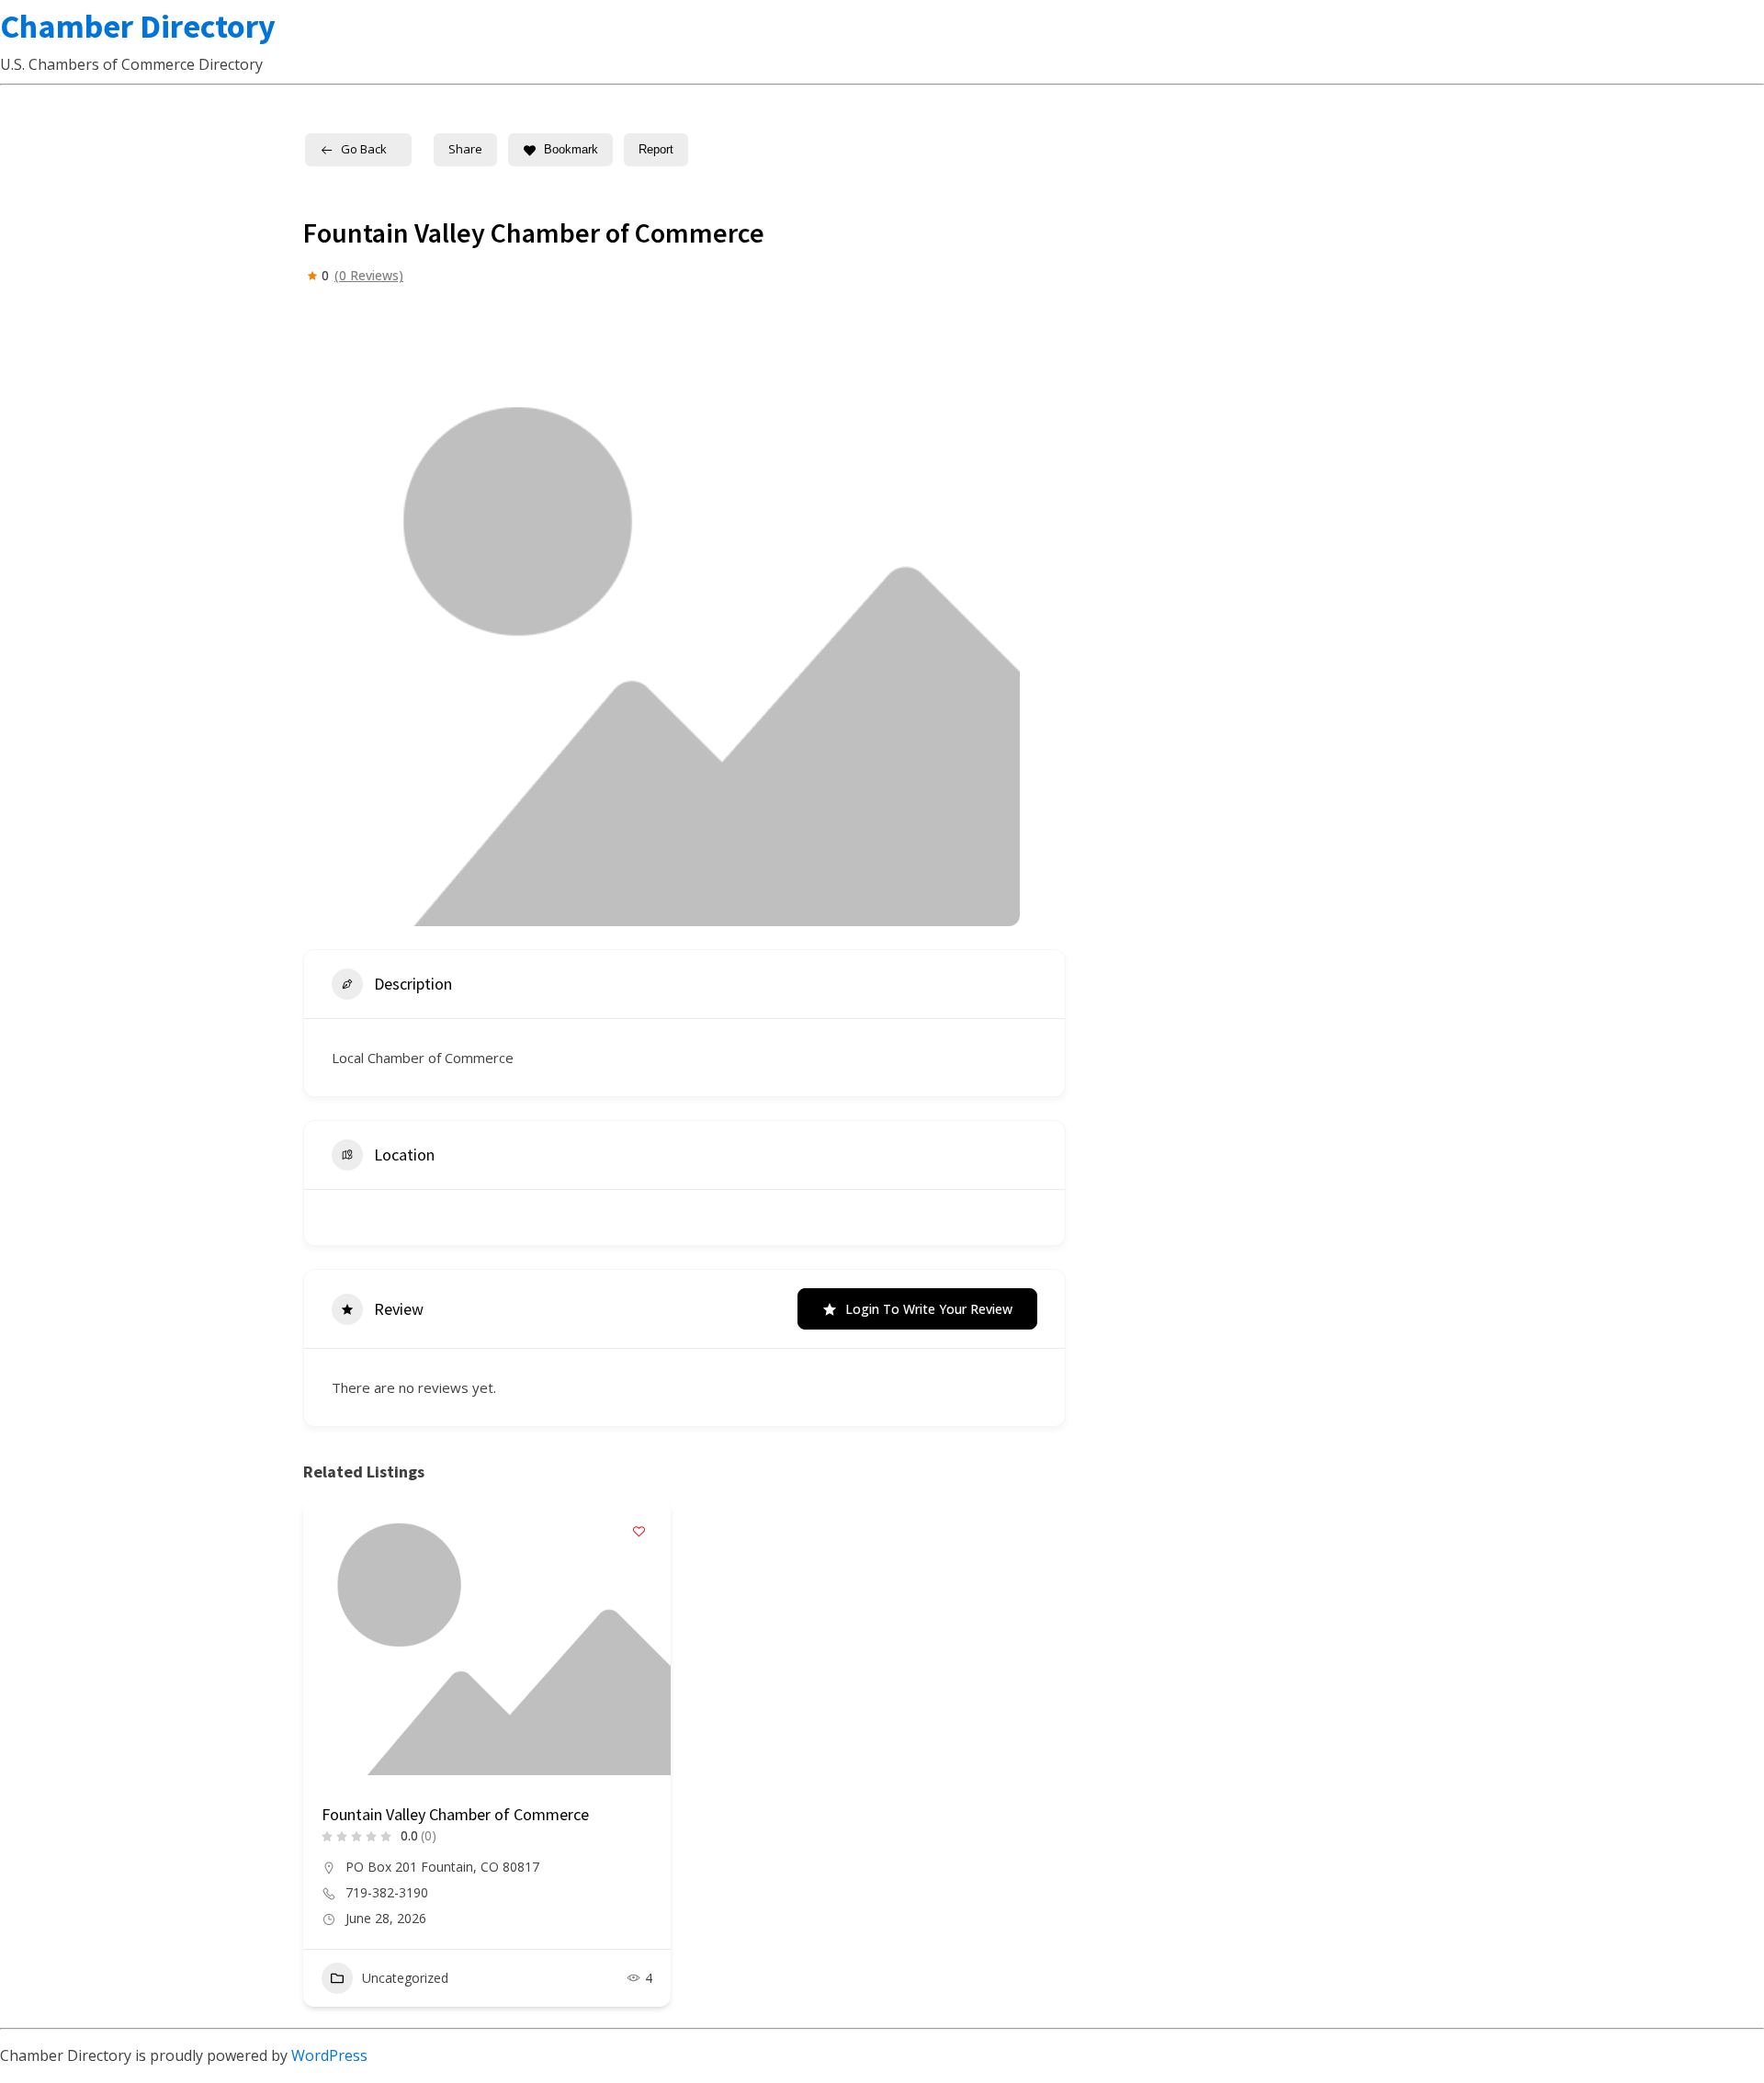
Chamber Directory (138, 26)
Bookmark (571, 149)
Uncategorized (405, 1978)
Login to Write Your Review (929, 1309)
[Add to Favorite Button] (639, 1532)
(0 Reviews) (369, 276)
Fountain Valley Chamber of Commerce (455, 1814)
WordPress (329, 2055)
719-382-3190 (387, 1893)
